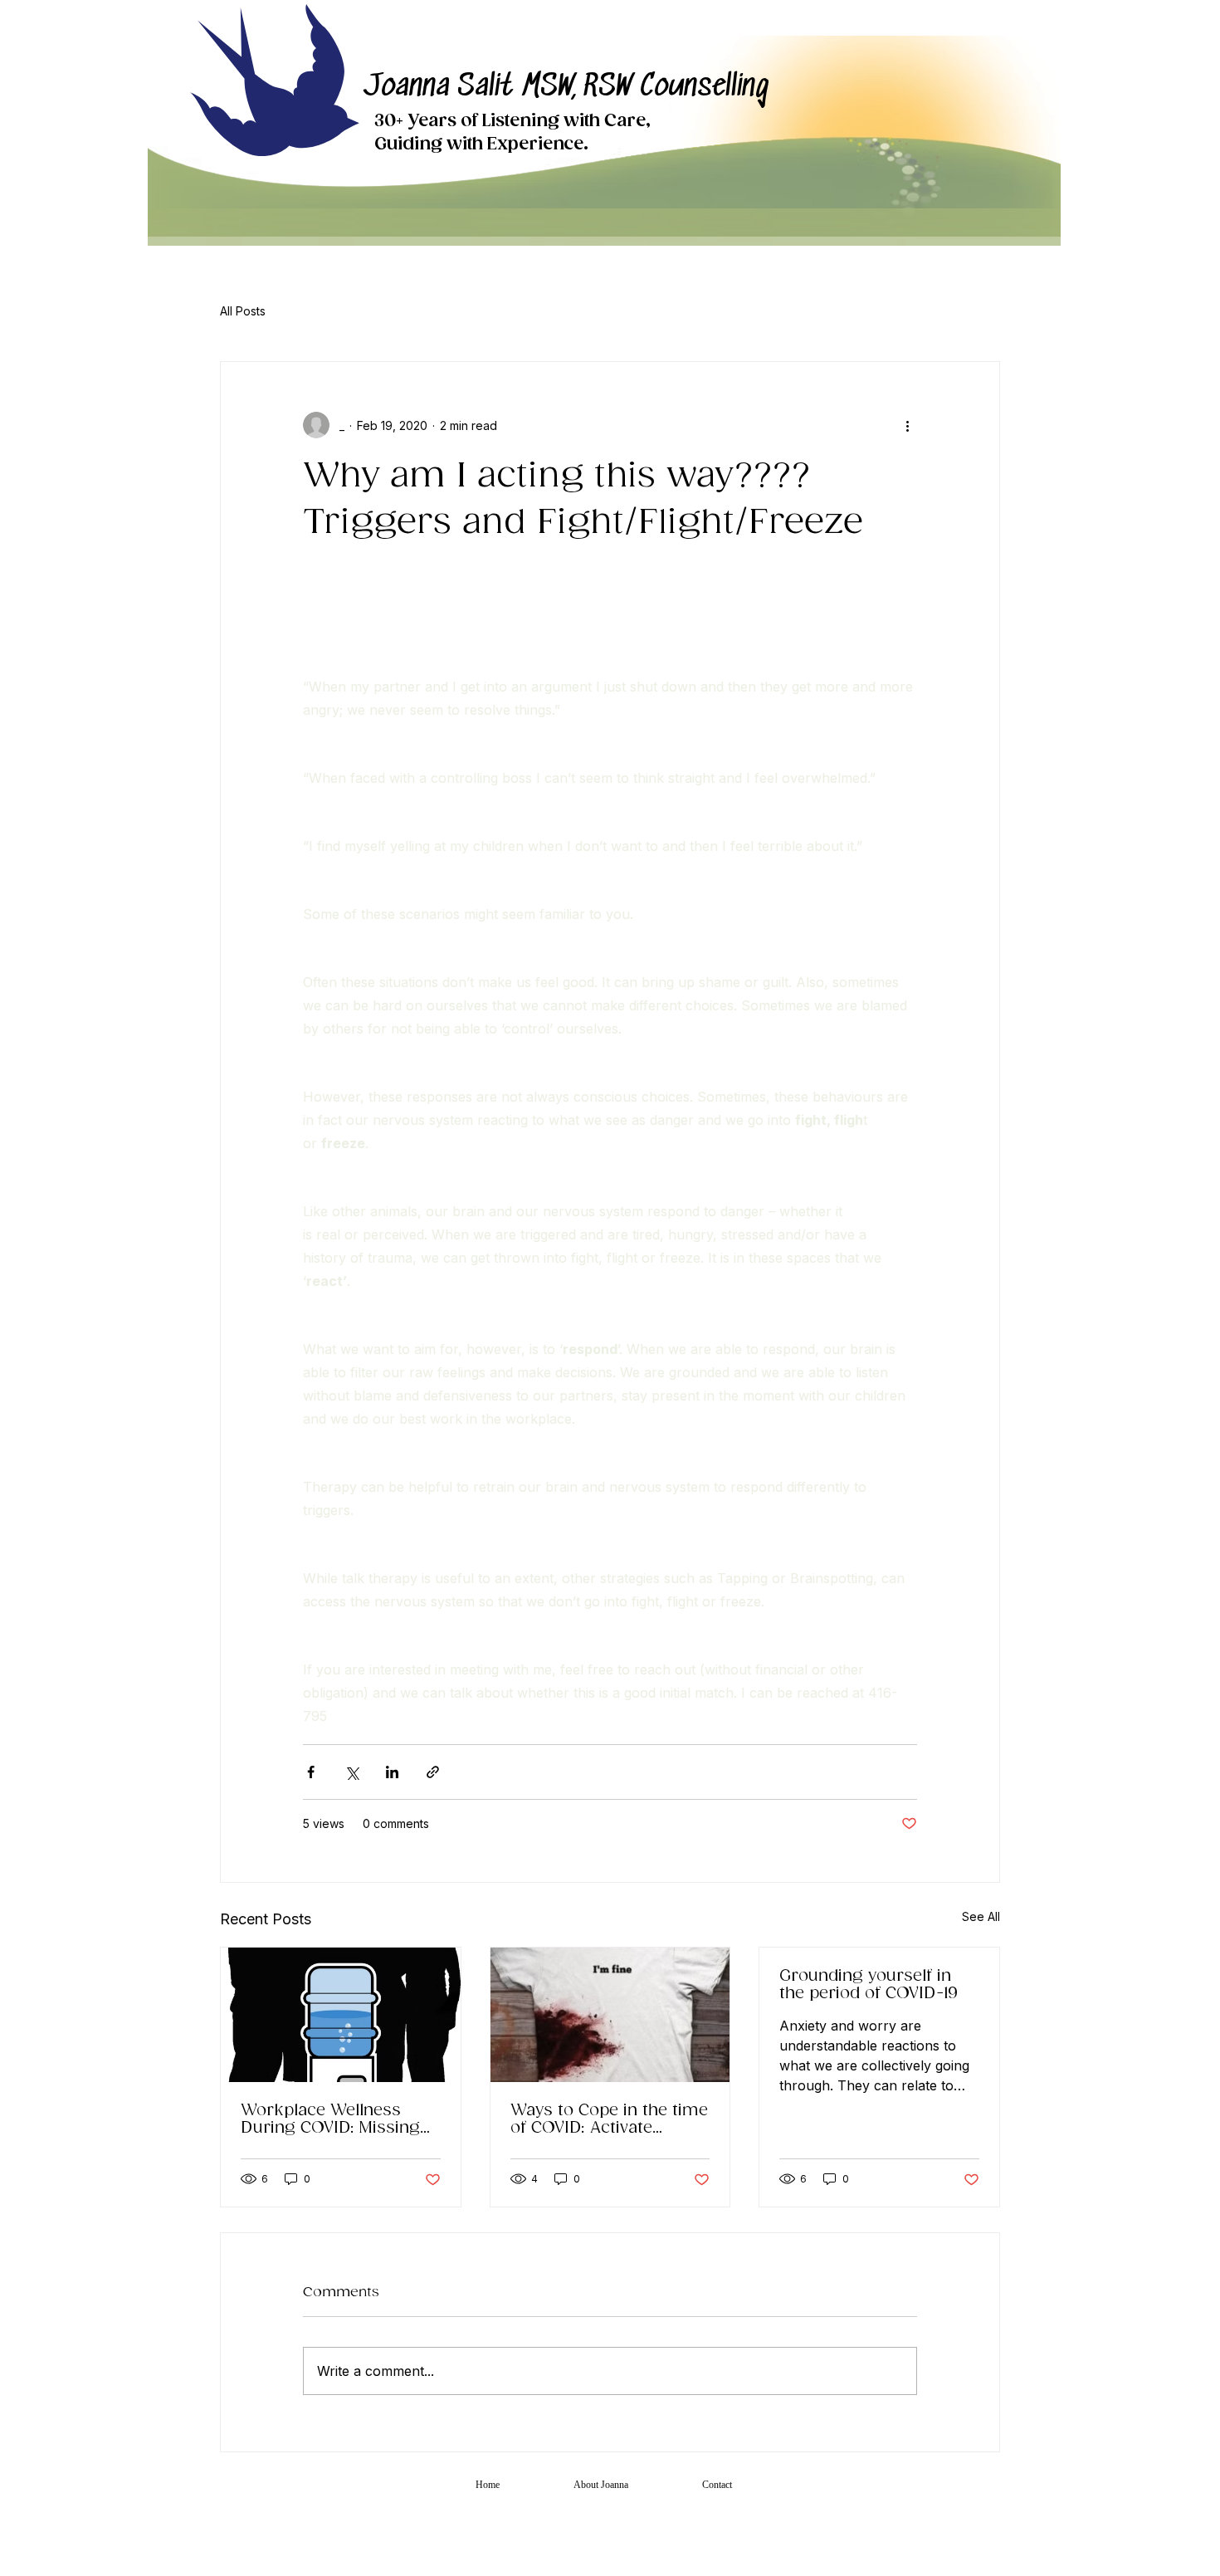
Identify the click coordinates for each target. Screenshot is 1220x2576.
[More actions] (907, 425)
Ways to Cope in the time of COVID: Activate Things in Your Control (609, 2119)
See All (981, 1916)
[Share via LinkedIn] (392, 1772)
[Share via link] (433, 1772)
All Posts (243, 311)
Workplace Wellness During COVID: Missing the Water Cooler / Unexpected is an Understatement (330, 2119)
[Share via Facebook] (311, 1772)
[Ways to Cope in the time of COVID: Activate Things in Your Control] (610, 2015)
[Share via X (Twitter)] (351, 1772)
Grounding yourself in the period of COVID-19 (869, 1985)
